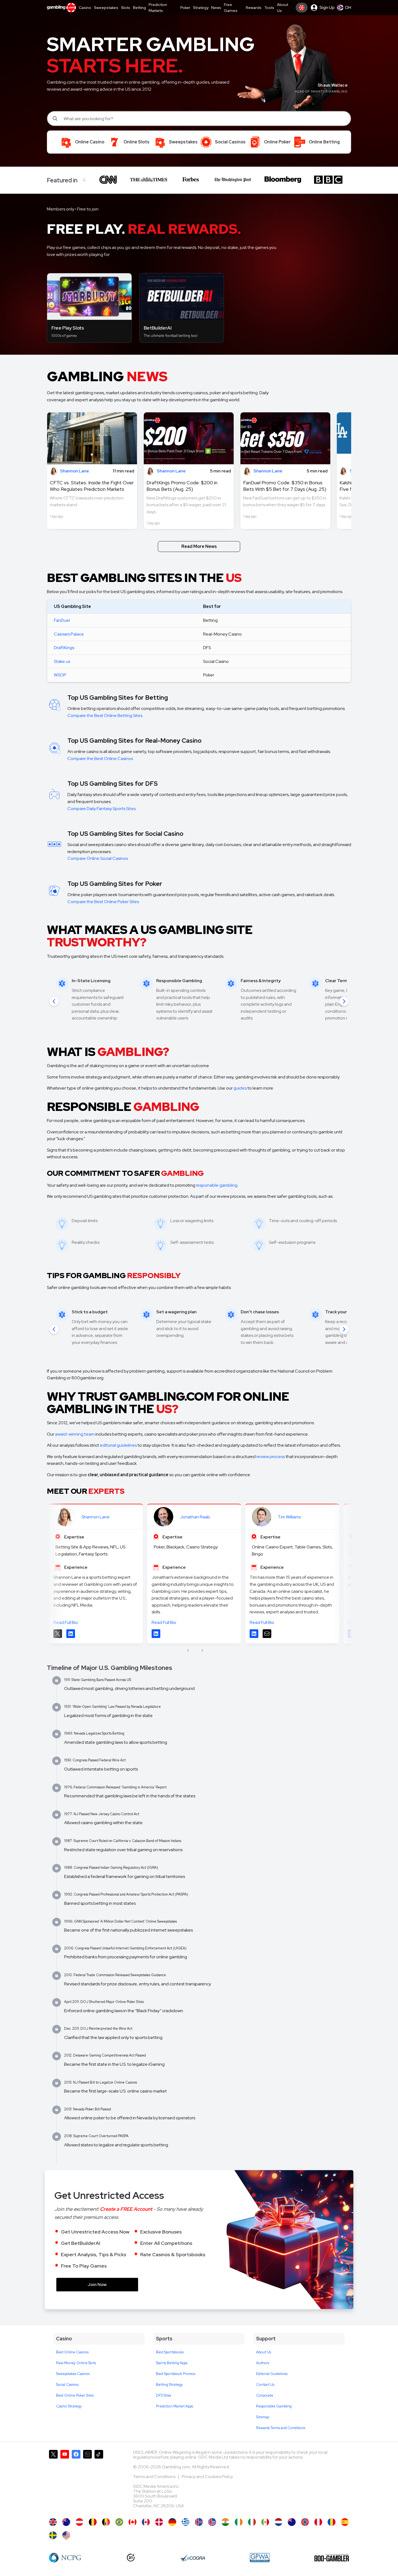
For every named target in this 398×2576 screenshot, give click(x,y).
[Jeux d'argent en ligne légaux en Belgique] (106, 2522)
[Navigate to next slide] (202, 1650)
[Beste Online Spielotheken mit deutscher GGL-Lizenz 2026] (172, 2522)
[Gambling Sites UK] (53, 2522)
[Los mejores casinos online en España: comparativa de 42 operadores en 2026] (345, 2522)
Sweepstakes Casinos (73, 2374)
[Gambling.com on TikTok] (99, 2481)
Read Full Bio (66, 1622)
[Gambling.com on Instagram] (87, 2481)
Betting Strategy (169, 2385)
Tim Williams (289, 1517)
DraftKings (64, 648)
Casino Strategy (69, 2406)
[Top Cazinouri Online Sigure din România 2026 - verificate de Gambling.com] (332, 2522)
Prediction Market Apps (174, 2406)
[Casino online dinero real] (318, 2522)
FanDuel (62, 620)
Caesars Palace (69, 634)
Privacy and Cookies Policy (207, 2477)
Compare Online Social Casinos (98, 858)
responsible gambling (217, 1185)
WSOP (60, 675)
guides (240, 1088)
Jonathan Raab (195, 1517)
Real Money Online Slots (76, 2363)
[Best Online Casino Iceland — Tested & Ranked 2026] (212, 2522)
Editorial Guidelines (272, 2374)
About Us (264, 2352)
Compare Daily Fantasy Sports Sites (102, 809)
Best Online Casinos (72, 2352)
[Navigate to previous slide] (188, 1650)
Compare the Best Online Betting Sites (105, 715)
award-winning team (75, 1434)
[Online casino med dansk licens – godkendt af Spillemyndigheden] (159, 2522)
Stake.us (62, 661)
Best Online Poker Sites (75, 2395)
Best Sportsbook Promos (176, 2374)
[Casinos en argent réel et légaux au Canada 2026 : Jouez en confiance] (146, 2522)
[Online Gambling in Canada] (133, 2522)
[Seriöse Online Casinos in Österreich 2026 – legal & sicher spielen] (79, 2522)
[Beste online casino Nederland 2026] (278, 2522)
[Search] (56, 119)
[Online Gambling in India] (225, 2522)
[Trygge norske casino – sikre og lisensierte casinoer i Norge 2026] (305, 2522)
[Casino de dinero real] (265, 2522)
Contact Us (265, 2385)
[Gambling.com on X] (53, 2481)
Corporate (265, 2395)
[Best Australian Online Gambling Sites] (66, 2522)
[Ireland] (239, 2522)
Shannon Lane (96, 1517)
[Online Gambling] (66, 2535)
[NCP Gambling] (65, 2558)
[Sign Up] (302, 8)
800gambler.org (87, 1378)
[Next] (344, 1001)
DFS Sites (164, 2395)
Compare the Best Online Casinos (100, 759)
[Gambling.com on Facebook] (76, 2481)
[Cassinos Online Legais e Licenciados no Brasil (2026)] (119, 2522)
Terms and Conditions (155, 2477)
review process (271, 1457)
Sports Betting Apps (172, 2363)
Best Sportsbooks (170, 2352)
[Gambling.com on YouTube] (65, 2481)
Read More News (199, 546)
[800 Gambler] (332, 2558)
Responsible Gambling (274, 2406)
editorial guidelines (118, 1445)
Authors (263, 2363)
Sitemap (263, 2417)
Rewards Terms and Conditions (281, 2428)
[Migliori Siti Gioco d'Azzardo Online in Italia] (252, 2522)
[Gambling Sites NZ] (292, 2522)
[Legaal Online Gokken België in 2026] (93, 2522)
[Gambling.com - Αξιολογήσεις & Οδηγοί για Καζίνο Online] (186, 2522)
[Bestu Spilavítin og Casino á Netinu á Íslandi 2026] (199, 2522)
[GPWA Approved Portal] (260, 2558)
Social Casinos (67, 2385)
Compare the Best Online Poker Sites (103, 902)
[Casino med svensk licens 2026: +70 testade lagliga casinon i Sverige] (53, 2535)
